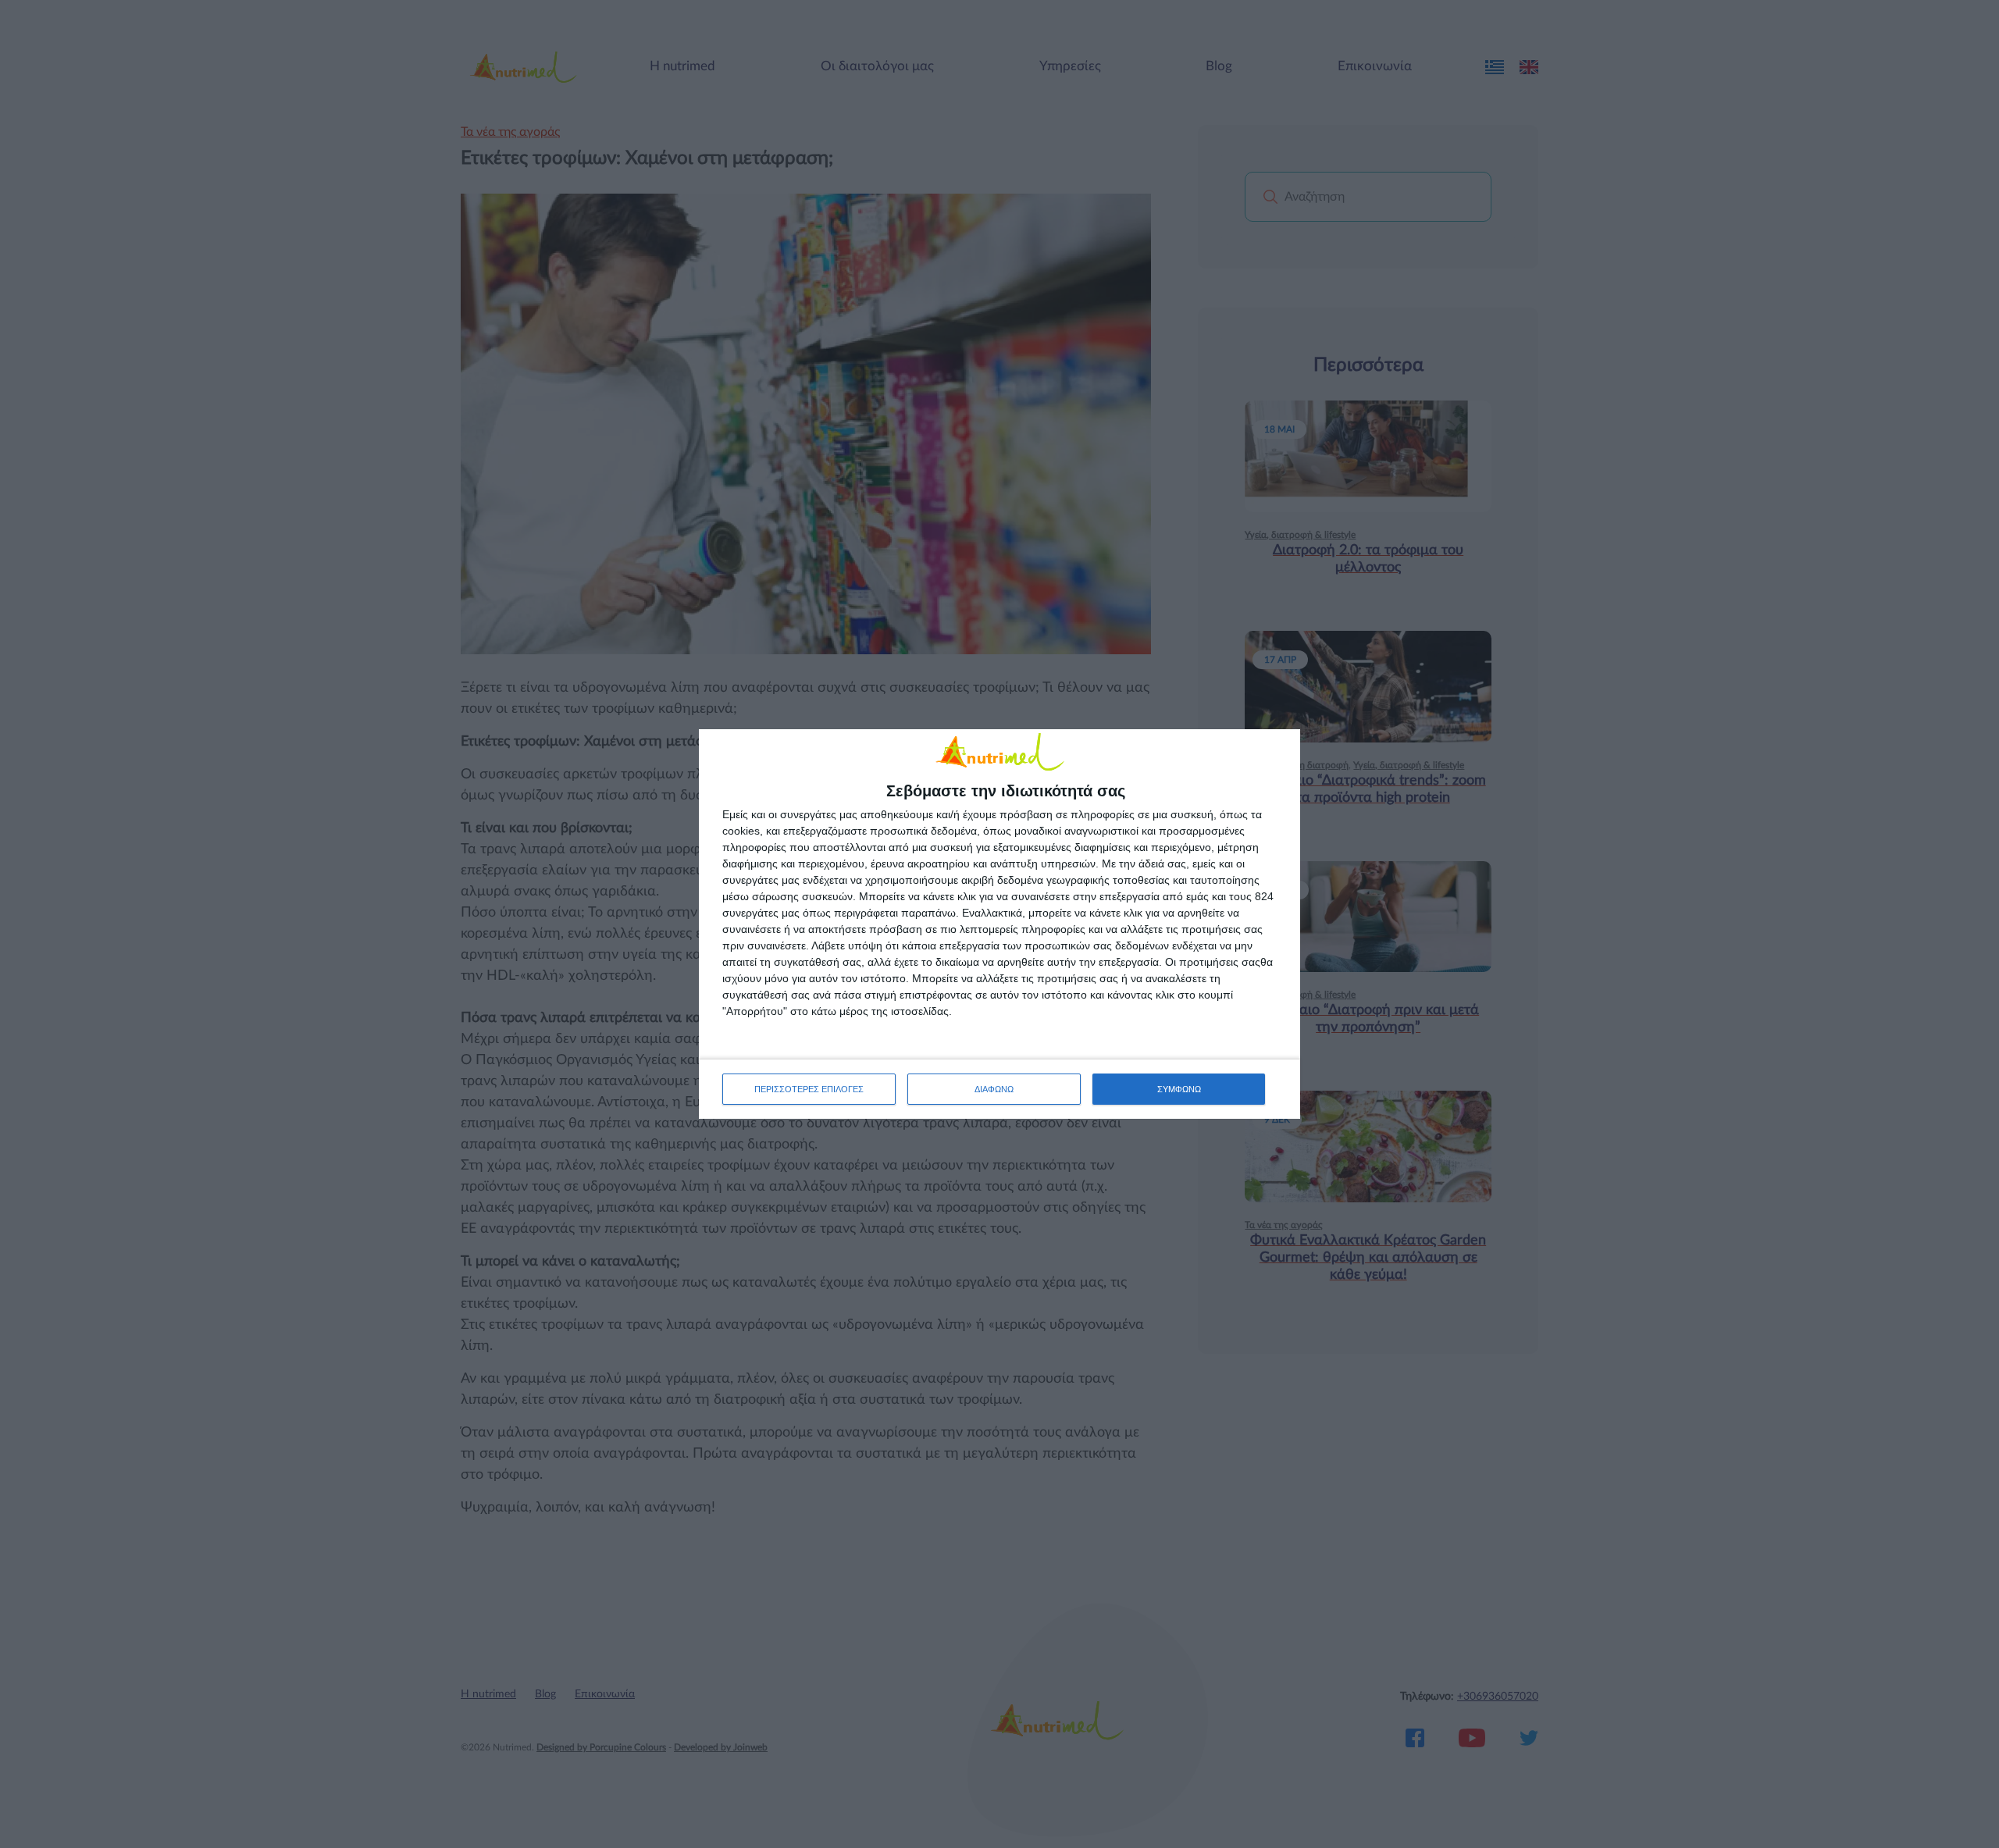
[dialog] (999, 924)
